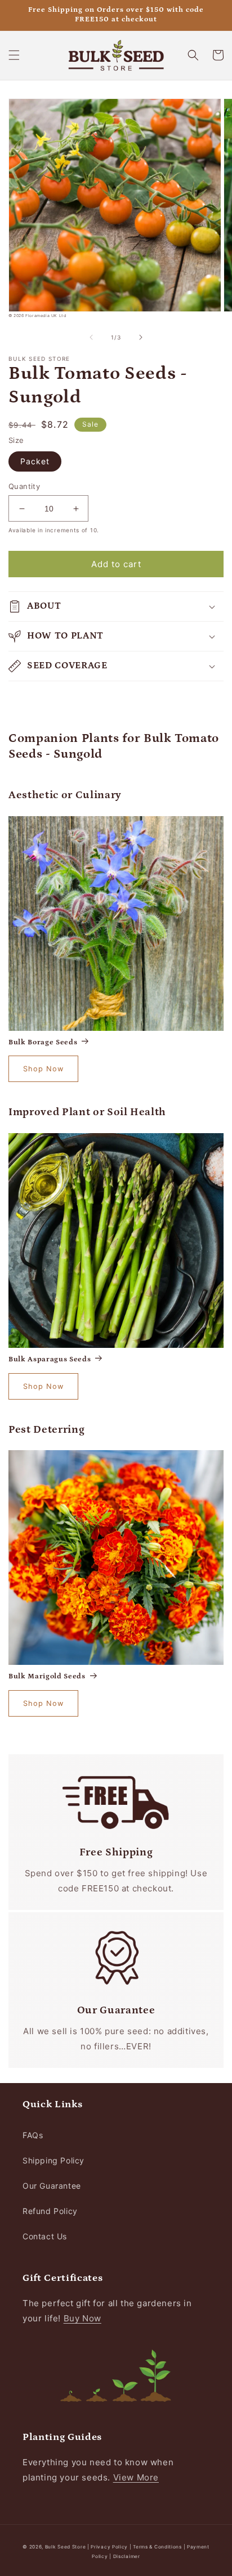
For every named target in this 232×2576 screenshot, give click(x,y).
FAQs (33, 2135)
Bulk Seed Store (66, 2547)
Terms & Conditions (157, 2547)
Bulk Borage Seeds (43, 1042)
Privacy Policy (110, 2547)
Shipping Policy (53, 2160)
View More (136, 2477)
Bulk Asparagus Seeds (50, 1359)
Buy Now (82, 2318)
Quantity (24, 486)
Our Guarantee (52, 2186)
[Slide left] (91, 337)
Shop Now (43, 1069)
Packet (35, 461)
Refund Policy (50, 2211)
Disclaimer (127, 2556)
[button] (14, 55)
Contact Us (45, 2236)
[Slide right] (141, 337)
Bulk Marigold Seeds (47, 1676)
